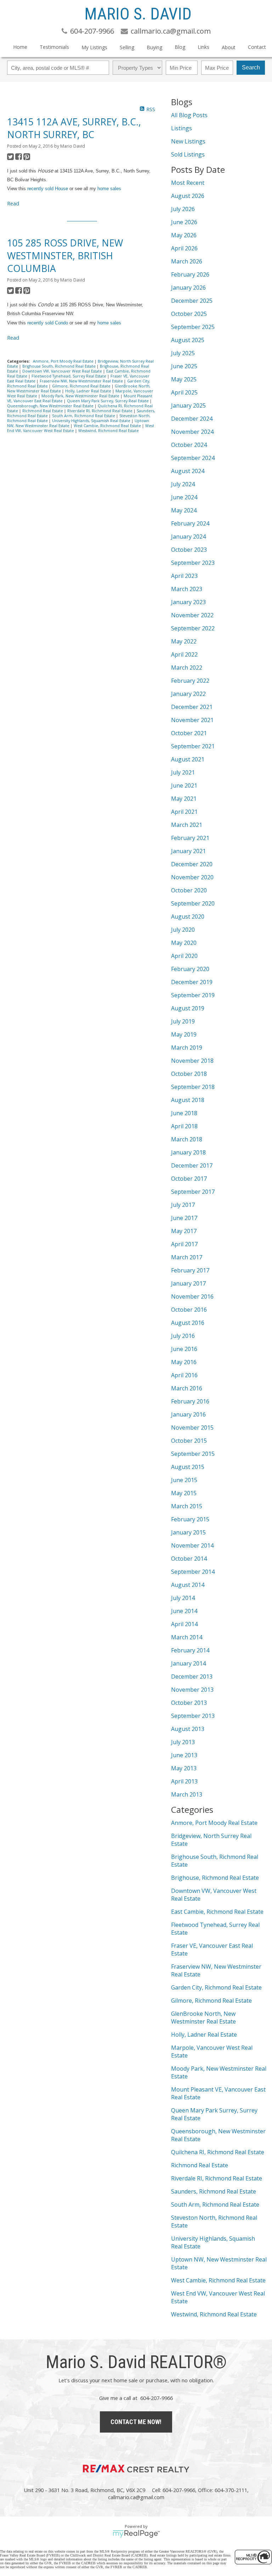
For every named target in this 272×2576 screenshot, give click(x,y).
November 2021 (192, 720)
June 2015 (184, 1480)
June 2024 (184, 497)
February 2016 (190, 1401)
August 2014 (188, 1585)
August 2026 (188, 196)
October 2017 (189, 1179)
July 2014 (183, 1598)
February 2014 (190, 1650)
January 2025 (188, 405)
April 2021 (184, 812)
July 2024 (183, 484)
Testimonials (54, 47)
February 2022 (190, 681)
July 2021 (183, 772)
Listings (182, 128)
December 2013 (192, 1676)
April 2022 (184, 654)
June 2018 (184, 1113)
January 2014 (188, 1663)
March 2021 (187, 825)
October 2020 (189, 890)
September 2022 (193, 628)
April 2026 (184, 248)
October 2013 (189, 1703)
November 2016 (192, 1296)
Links (203, 47)
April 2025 (184, 392)
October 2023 (189, 550)
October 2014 (189, 1559)
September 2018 (193, 1087)
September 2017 (193, 1192)
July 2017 (183, 1205)
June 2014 (184, 1611)
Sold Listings (188, 154)
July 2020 (183, 930)
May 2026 (184, 235)
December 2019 (192, 982)
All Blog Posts (189, 115)
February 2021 (190, 838)
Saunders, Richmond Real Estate (214, 2191)
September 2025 (193, 327)
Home (20, 47)
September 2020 (193, 903)
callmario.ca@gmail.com (136, 2497)
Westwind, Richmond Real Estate (109, 431)
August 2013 (188, 1729)
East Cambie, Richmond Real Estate (217, 1912)
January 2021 (188, 851)
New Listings (188, 141)
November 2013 (192, 1690)
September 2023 (193, 563)
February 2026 (190, 274)
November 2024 (192, 432)
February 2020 (190, 969)
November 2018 (192, 1061)
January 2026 (188, 288)
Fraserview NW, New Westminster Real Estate (82, 381)
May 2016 (184, 1362)
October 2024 (189, 445)
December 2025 (192, 301)
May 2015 (184, 1493)
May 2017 (184, 1231)
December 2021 (192, 707)
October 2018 (189, 1074)
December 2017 (192, 1165)
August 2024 (188, 471)
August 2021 (188, 759)
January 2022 (188, 694)
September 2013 (193, 1716)
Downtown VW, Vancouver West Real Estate (63, 371)
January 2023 (188, 602)
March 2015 (187, 1506)
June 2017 (184, 1218)
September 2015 (193, 1454)
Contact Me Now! (136, 2422)
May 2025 (184, 379)
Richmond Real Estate (43, 411)
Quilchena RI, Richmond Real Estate (218, 2152)
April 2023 (184, 576)
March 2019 (187, 1048)
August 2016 (188, 1323)
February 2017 (190, 1270)
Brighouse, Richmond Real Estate (215, 1878)
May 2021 (184, 799)
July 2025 (183, 353)
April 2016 (184, 1375)
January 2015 (188, 1532)
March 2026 (187, 261)
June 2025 (184, 366)
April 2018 (184, 1126)
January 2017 (188, 1283)
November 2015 (192, 1428)
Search (251, 67)
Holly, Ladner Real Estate (89, 391)
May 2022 (184, 641)
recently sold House (48, 189)
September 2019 (193, 995)
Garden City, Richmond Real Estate (216, 1987)
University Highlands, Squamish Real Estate (92, 421)
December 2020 (192, 864)
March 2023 (187, 589)
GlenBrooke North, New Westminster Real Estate (203, 2018)
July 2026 (183, 209)
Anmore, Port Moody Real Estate (64, 361)
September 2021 (193, 746)
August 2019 (188, 1008)
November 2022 (192, 615)
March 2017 (187, 1257)
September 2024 (193, 458)
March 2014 (187, 1637)
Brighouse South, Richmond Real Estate (59, 366)
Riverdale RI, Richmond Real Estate (100, 411)
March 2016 (187, 1388)
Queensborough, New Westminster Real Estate (51, 406)
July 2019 (183, 1021)
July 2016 (183, 1336)
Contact (257, 47)
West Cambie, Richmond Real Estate (108, 426)
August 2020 (188, 917)
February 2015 (190, 1519)
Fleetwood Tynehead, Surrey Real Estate (69, 376)
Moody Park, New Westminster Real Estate (81, 396)
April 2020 (184, 956)
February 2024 (190, 523)
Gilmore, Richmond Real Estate (82, 386)
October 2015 (189, 1441)
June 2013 (184, 1755)
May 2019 (184, 1034)
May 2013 (184, 1768)
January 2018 (188, 1152)
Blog (180, 47)
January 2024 (188, 537)
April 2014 (184, 1624)
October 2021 (189, 733)
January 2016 (188, 1414)
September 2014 (193, 1572)
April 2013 (184, 1781)
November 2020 (192, 877)
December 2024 (192, 419)
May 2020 (184, 943)
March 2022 (187, 668)
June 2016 (184, 1349)
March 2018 (187, 1139)
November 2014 (192, 1545)
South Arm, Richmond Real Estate (84, 416)
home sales (109, 189)
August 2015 (188, 1467)
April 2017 (184, 1244)
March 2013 (187, 1794)
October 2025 (189, 314)
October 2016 (189, 1310)
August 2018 (188, 1100)
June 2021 (184, 785)
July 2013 (183, 1742)
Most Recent (188, 183)
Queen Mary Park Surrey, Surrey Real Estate (108, 401)
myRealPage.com (136, 2534)
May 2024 (184, 510)
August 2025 (188, 340)
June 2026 (184, 222)
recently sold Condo (48, 323)
